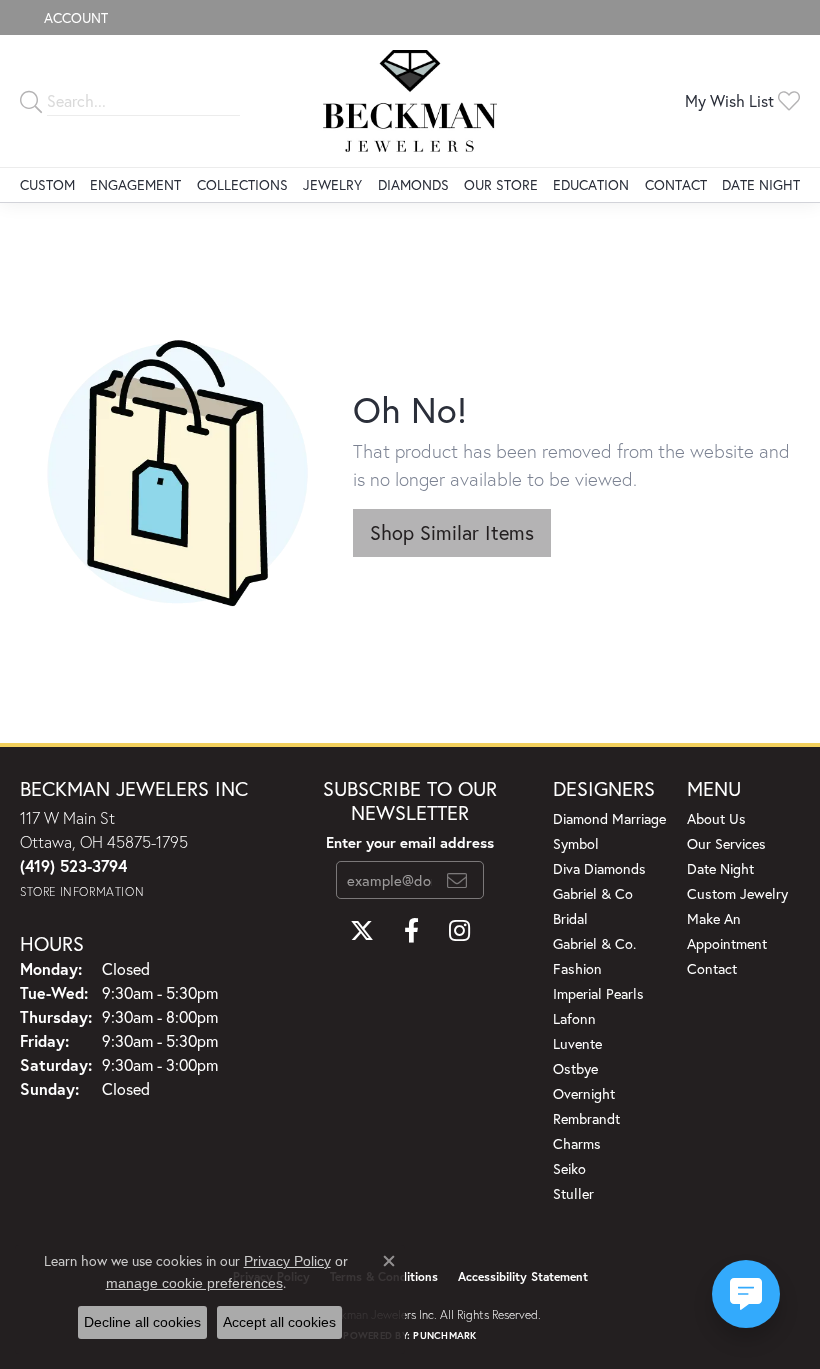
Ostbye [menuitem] (575, 1068)
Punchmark (444, 1335)
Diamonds (413, 184)
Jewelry (332, 184)
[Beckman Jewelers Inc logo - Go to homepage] (410, 101)
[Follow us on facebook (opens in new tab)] (411, 931)
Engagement (135, 184)
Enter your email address (410, 842)
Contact (676, 184)
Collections (242, 184)
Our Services (726, 843)
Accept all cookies (279, 1322)
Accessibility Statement (523, 1276)
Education (591, 184)
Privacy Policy (287, 1261)
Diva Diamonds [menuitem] (599, 868)
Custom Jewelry (737, 893)
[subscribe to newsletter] (457, 880)
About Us (716, 818)
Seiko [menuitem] (569, 1168)
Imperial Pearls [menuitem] (598, 993)
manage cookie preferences (194, 1283)
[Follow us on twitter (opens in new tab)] (362, 931)
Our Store (501, 184)
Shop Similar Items (452, 532)
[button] (74, 17)
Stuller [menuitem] (573, 1193)
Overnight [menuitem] (584, 1093)
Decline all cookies (142, 1322)
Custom (47, 184)
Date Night (761, 184)
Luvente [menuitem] (577, 1043)
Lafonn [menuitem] (574, 1018)
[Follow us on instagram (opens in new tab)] (459, 931)
